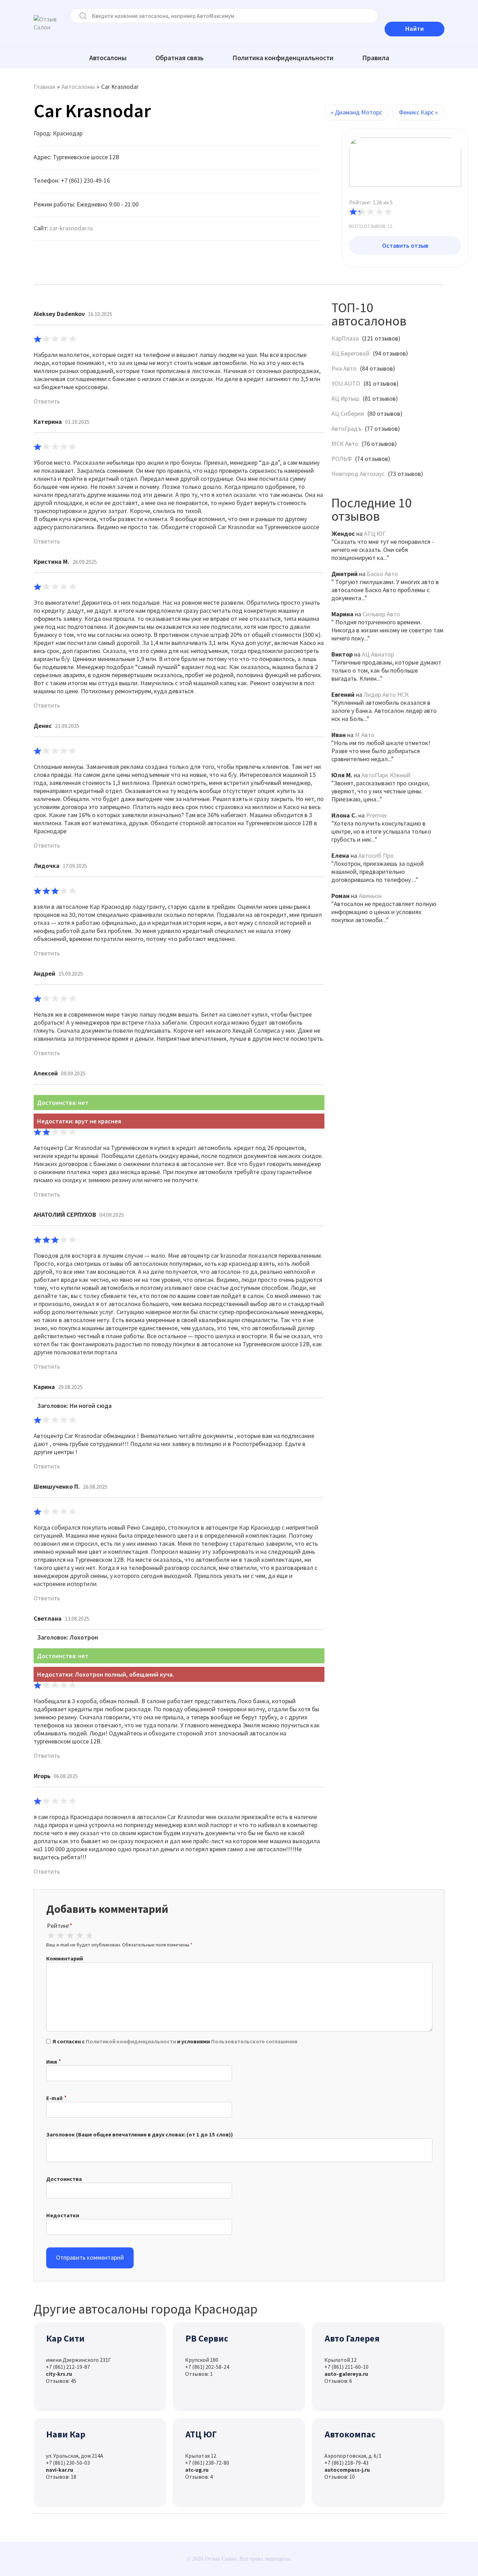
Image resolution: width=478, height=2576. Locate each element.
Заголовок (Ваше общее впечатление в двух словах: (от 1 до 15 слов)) (140, 2134)
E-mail (54, 2098)
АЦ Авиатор (378, 654)
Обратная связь (180, 58)
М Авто (365, 735)
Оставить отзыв (405, 245)
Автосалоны (108, 58)
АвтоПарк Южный (386, 775)
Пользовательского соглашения (254, 2041)
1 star (51, 1936)
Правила (376, 58)
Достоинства (64, 2179)
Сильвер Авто (381, 614)
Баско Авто (382, 574)
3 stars (70, 1936)
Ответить (47, 401)
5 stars (89, 1936)
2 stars (60, 1936)
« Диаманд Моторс (356, 112)
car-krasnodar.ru (71, 228)
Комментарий (65, 1958)
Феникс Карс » (418, 112)
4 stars (80, 1936)
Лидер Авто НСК (386, 694)
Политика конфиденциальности (283, 58)
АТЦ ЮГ (375, 534)
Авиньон (370, 896)
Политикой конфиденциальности (131, 2041)
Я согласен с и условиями (175, 2041)
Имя (52, 2062)
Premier (377, 815)
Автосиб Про (376, 855)
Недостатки (63, 2215)
